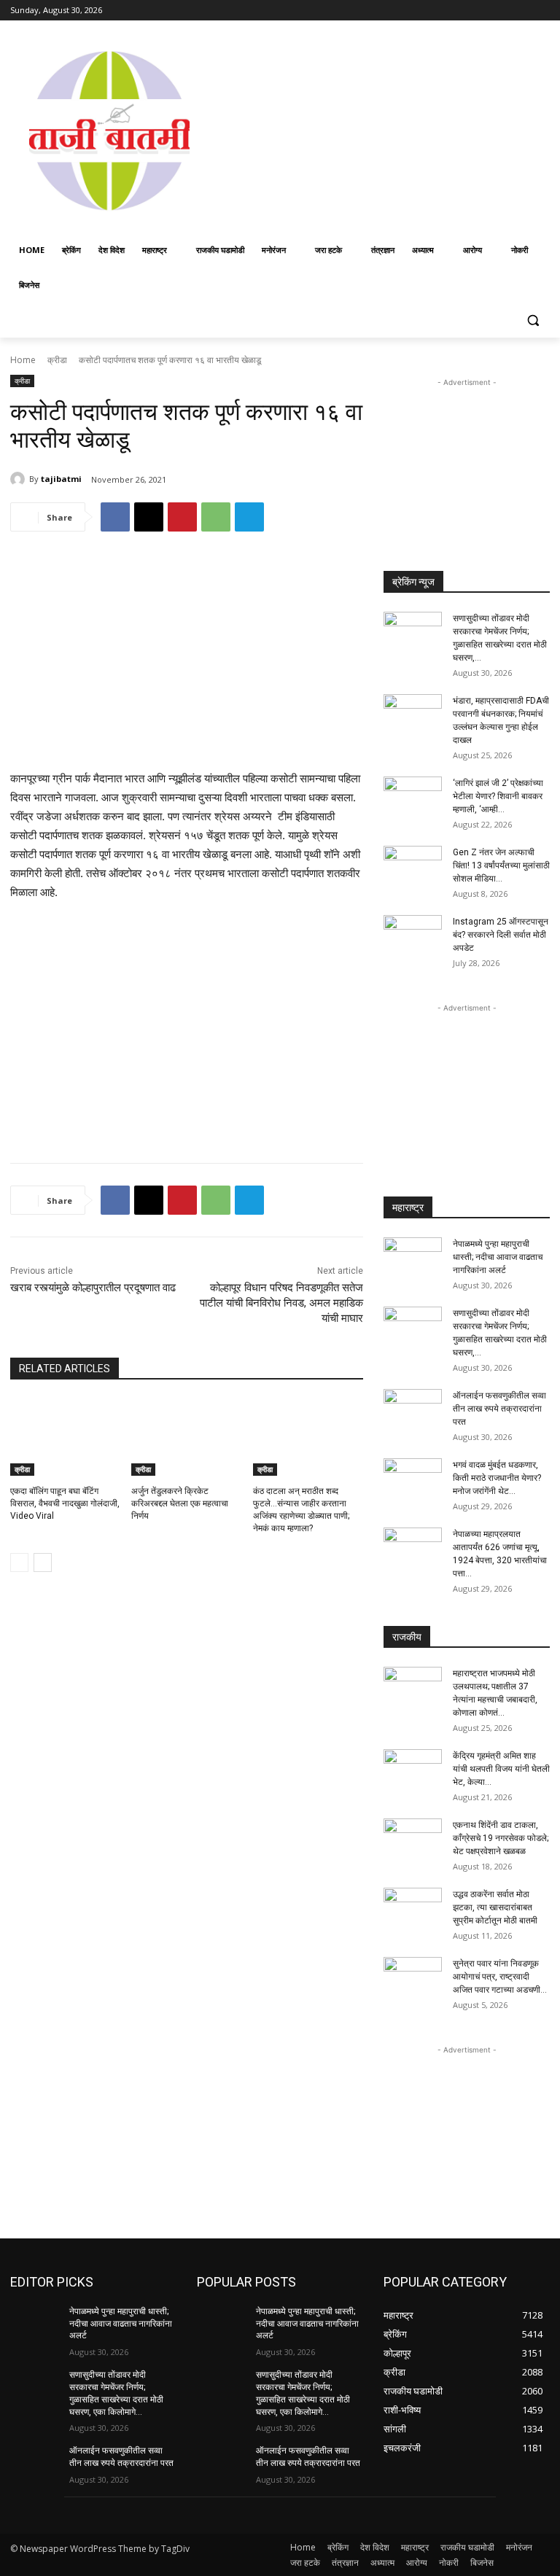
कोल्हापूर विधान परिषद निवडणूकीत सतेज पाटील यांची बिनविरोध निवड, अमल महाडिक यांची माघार (281, 1303)
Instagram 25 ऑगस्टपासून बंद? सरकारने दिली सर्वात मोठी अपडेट (501, 935)
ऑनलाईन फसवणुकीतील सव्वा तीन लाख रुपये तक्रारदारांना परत (499, 1409)
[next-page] (43, 1563)
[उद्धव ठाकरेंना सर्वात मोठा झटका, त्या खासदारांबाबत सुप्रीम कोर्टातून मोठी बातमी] (413, 1908)
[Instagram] (481, 11)
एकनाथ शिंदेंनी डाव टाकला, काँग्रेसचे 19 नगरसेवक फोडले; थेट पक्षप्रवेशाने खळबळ (501, 1838)
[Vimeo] (521, 11)
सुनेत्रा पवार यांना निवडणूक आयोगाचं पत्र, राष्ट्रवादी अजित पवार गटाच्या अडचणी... (500, 1977)
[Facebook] (460, 11)
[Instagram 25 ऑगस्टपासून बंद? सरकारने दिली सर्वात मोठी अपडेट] (413, 935)
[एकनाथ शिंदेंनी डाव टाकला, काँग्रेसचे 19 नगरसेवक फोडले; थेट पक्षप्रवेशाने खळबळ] (413, 1839)
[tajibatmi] (20, 479)
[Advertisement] (384, 129)
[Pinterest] (182, 517)
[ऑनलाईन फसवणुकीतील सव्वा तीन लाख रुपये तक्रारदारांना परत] (413, 1409)
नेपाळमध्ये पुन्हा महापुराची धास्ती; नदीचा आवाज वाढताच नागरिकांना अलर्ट (498, 1257)
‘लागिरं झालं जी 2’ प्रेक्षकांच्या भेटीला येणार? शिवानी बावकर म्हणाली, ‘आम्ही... (498, 796)
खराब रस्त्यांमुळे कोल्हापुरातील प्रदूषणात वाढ (93, 1288)
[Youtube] (541, 11)
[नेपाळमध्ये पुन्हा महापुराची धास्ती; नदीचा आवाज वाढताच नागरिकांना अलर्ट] (413, 1258)
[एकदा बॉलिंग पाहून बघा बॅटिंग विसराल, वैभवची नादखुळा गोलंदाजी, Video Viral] (65, 1437)
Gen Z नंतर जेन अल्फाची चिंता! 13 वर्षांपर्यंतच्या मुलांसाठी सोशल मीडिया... (501, 865)
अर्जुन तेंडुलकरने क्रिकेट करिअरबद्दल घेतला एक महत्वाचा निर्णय (180, 1503)
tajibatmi (61, 479)
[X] (501, 11)
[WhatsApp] (216, 517)
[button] (533, 320)
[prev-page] (19, 1563)
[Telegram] (249, 517)
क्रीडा (57, 360)
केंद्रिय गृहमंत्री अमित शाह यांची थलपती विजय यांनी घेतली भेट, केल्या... (501, 1769)
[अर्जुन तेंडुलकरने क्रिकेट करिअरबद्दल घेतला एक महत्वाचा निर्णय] (186, 1437)
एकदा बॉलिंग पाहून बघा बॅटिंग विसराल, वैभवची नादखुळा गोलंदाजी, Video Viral (65, 1503)
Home (23, 360)
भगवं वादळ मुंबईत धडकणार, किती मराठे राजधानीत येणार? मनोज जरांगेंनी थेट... (497, 1478)
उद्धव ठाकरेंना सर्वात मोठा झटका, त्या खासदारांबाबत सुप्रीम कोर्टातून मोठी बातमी (495, 1907)
